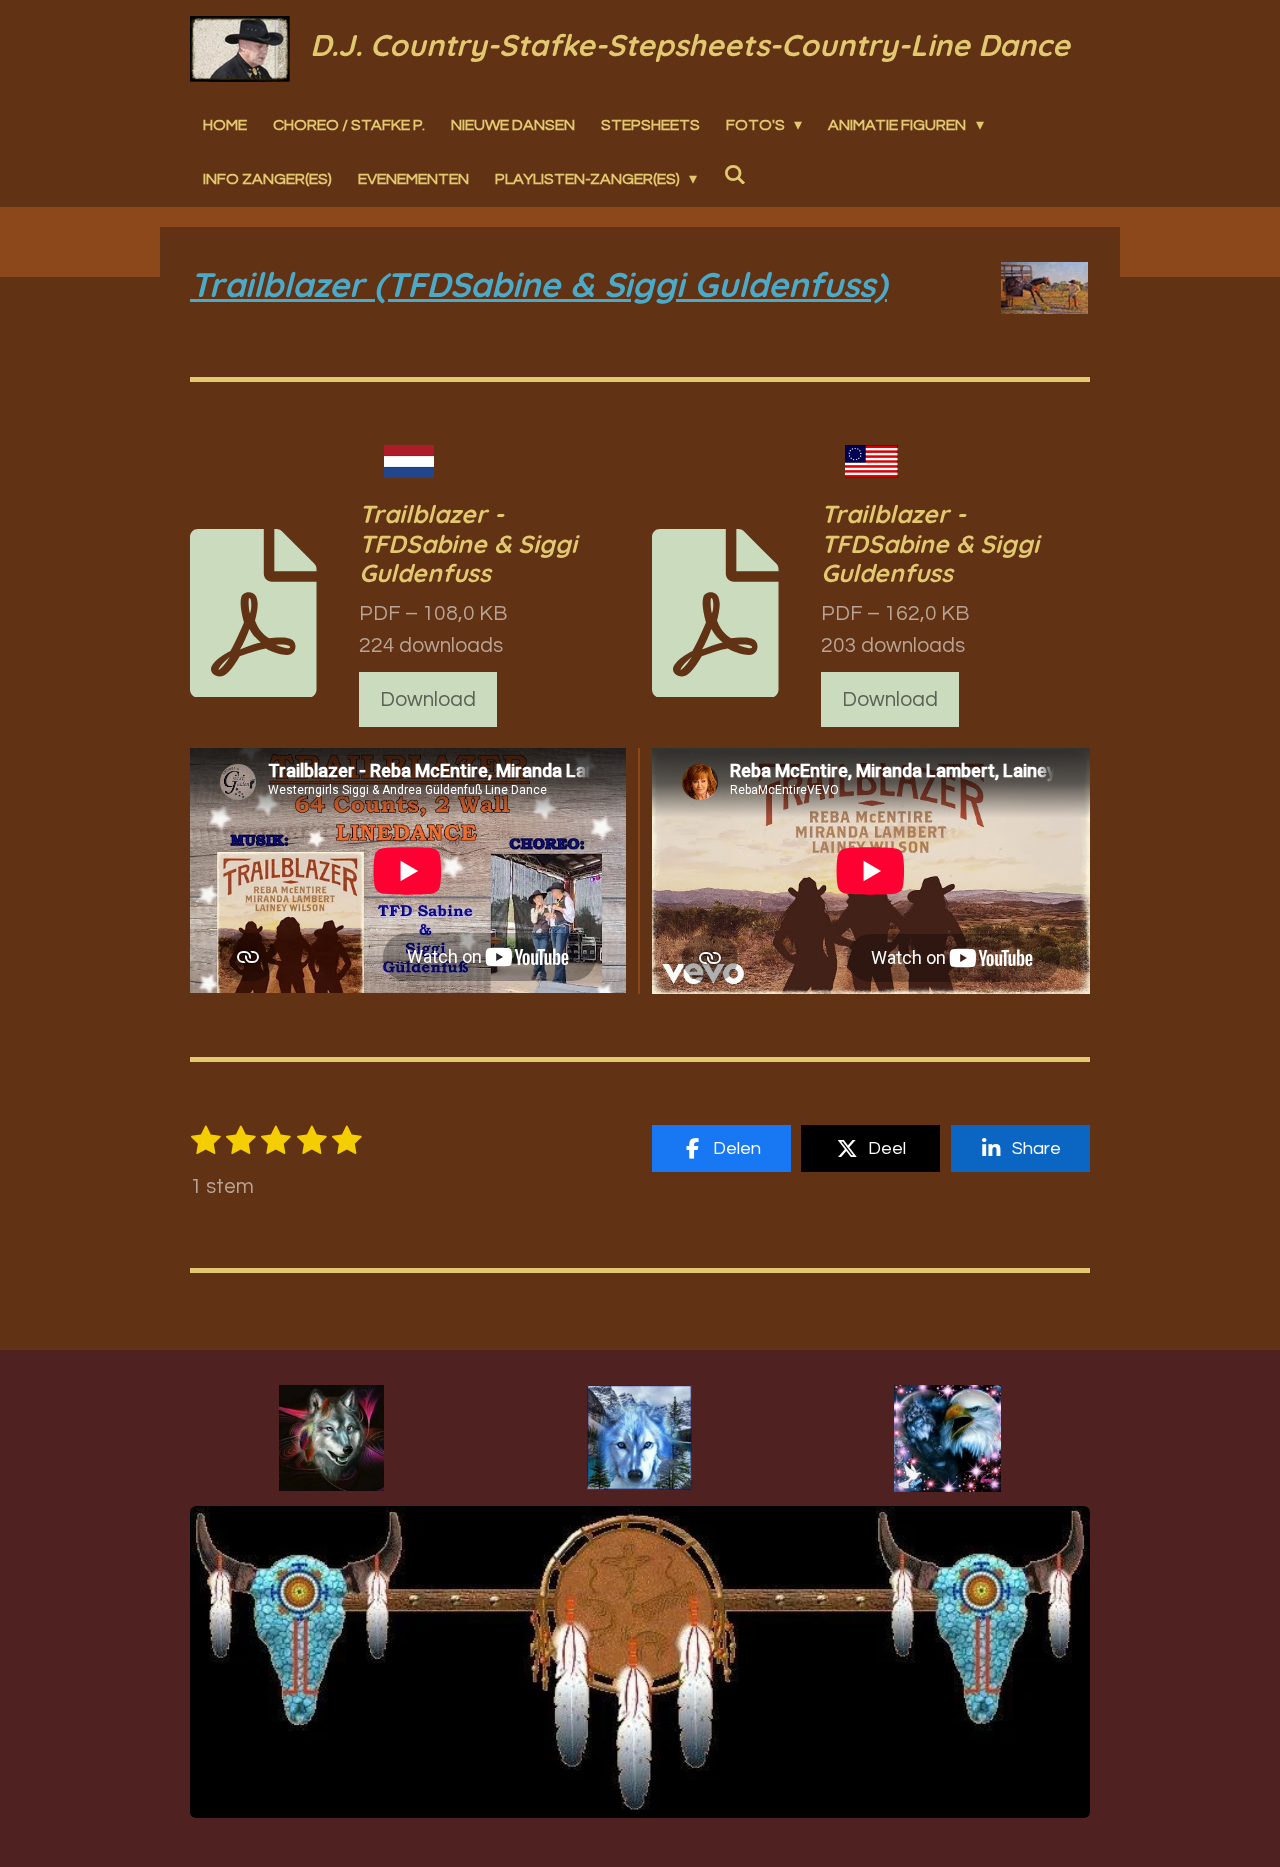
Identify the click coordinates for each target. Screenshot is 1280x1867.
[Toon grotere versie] (331, 1438)
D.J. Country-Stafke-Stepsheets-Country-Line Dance (690, 45)
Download (428, 699)
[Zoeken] (734, 174)
